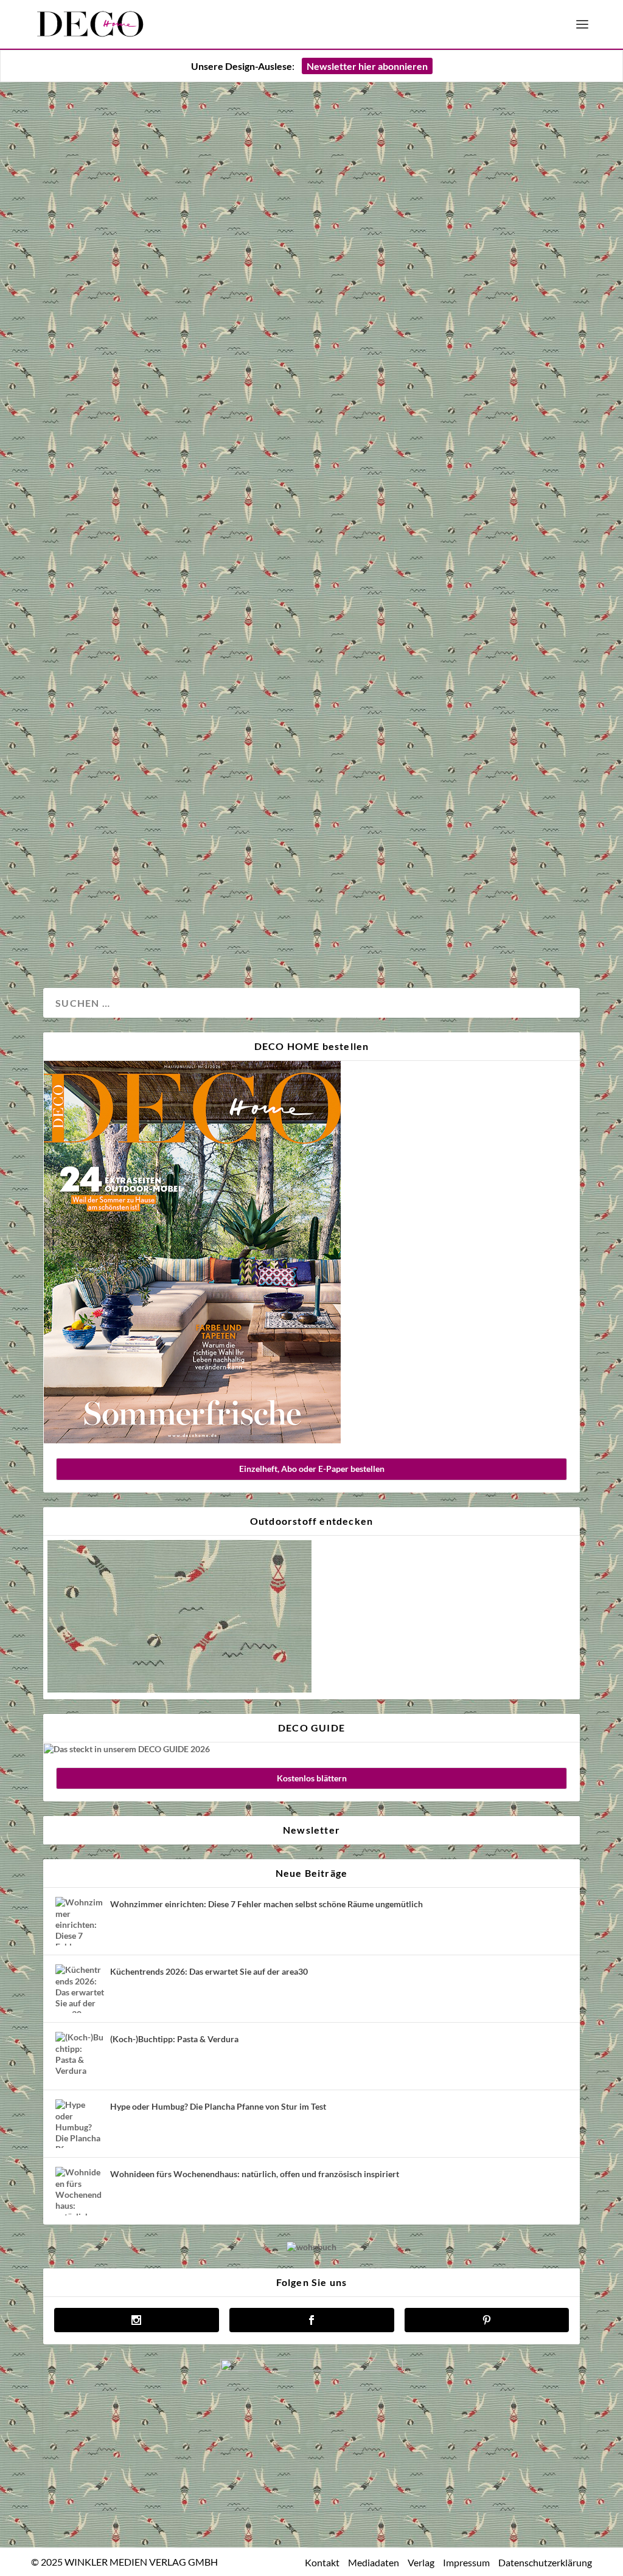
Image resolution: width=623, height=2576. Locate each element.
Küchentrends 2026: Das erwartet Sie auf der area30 (209, 1971)
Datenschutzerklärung (545, 2562)
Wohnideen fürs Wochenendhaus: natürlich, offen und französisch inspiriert (255, 2174)
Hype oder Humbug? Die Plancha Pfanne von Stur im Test (218, 2106)
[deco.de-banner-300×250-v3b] (311, 2368)
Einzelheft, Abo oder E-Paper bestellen (312, 1469)
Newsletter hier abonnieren (367, 66)
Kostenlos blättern (312, 1778)
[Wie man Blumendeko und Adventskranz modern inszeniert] (311, 453)
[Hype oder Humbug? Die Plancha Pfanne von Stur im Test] (80, 2124)
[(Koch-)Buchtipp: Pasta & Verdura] (80, 2056)
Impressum (466, 2562)
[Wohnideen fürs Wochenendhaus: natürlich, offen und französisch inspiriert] (80, 2191)
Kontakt (322, 2562)
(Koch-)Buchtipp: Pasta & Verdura (174, 2039)
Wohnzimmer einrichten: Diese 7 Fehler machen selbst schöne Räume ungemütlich (266, 1904)
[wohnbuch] (311, 2247)
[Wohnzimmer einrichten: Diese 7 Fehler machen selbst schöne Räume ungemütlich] (80, 1921)
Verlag (421, 2562)
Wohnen (164, 938)
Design (71, 938)
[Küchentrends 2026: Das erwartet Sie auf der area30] (80, 1989)
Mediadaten (374, 2562)
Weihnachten (116, 938)
